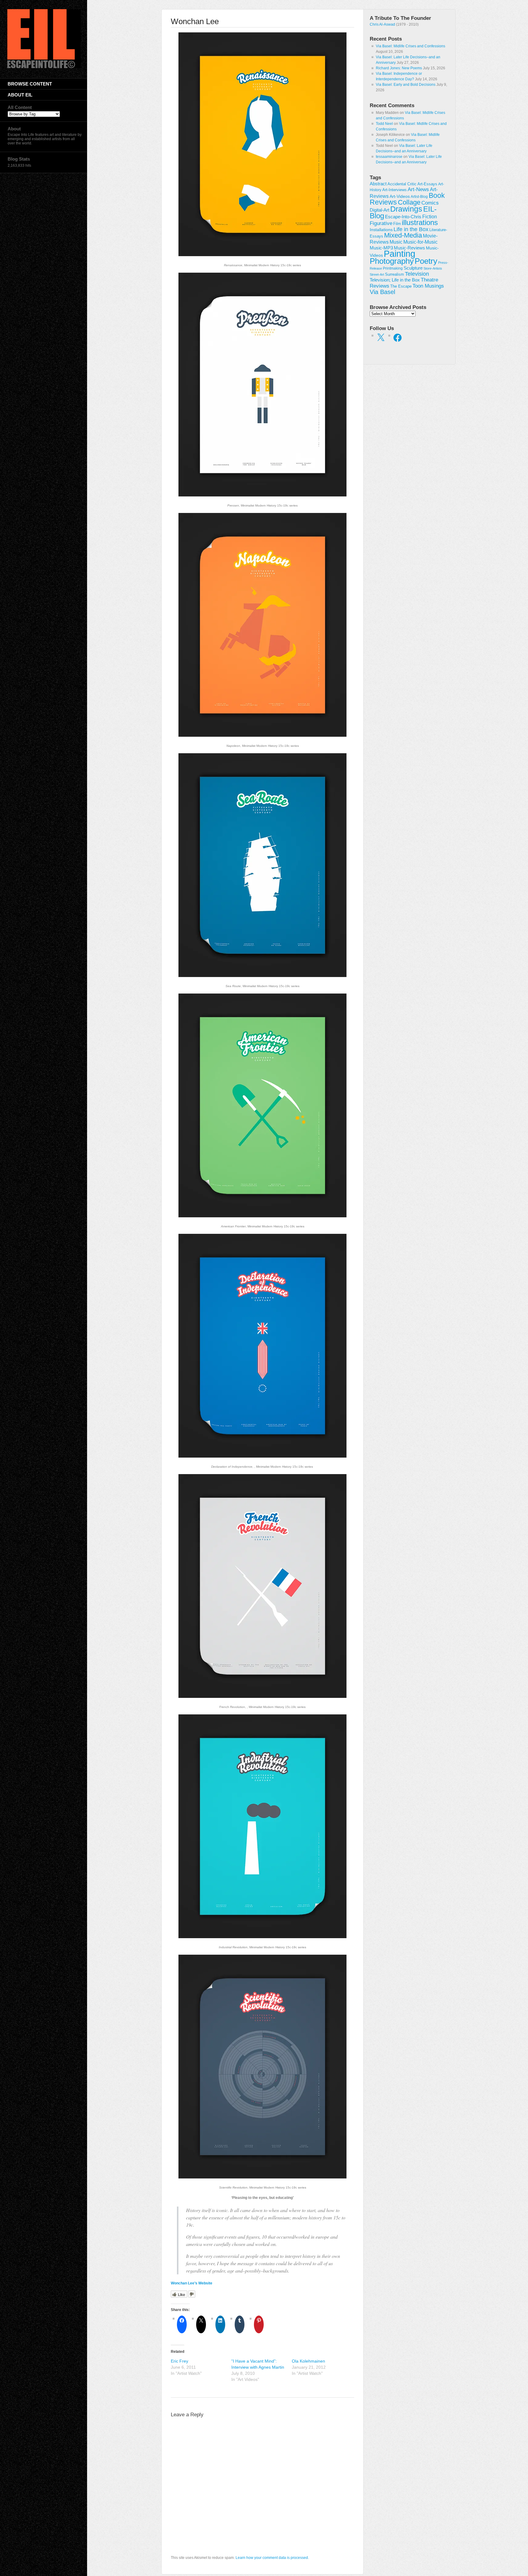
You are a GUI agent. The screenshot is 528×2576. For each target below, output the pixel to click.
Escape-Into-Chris (403, 217)
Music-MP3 (381, 248)
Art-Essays (427, 184)
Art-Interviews (394, 190)
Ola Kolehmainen (308, 2361)
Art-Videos (400, 196)
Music (396, 242)
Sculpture (413, 268)
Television (417, 274)
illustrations (420, 222)
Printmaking (393, 268)
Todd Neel (384, 124)
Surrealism (394, 274)
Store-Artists (433, 268)
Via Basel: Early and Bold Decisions (406, 85)
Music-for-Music (420, 242)
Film (397, 224)
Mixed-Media (403, 235)
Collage (409, 202)
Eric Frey (180, 2361)
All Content (20, 107)
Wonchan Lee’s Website (192, 2283)
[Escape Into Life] (44, 67)
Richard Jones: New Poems (399, 68)
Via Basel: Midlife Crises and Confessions (411, 46)
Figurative (381, 223)
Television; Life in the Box (395, 280)
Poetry (426, 261)
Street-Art (377, 274)
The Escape (401, 286)
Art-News (418, 189)
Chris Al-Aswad (382, 24)
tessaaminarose (389, 157)
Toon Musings (428, 286)
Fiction (430, 216)
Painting (400, 254)
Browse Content (30, 84)
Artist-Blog (419, 196)
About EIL (20, 95)
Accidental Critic (402, 184)
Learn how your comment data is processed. (272, 2558)
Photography (392, 261)
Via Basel (382, 292)
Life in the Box (411, 229)
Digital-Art (380, 210)
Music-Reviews (409, 248)
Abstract (378, 184)
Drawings (406, 209)
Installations (381, 230)
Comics (430, 203)
